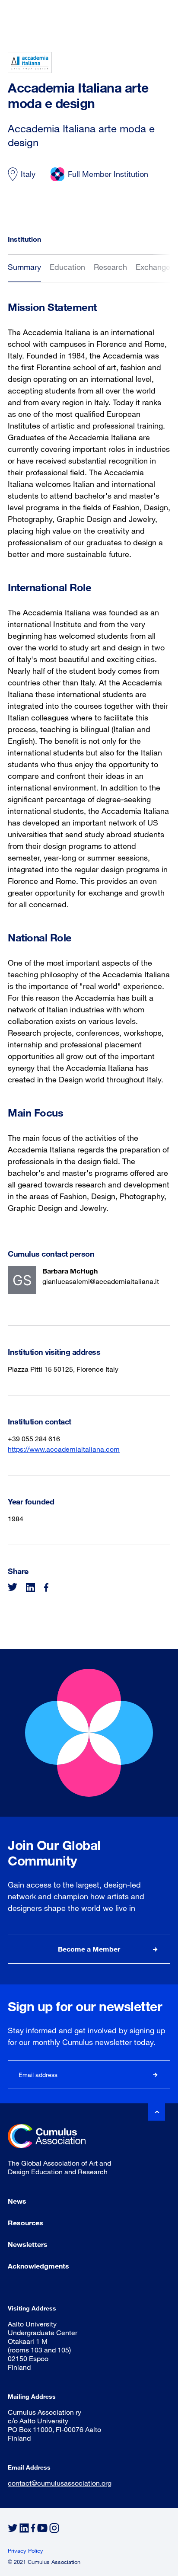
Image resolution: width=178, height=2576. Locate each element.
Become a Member (89, 1949)
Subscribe (156, 2075)
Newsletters (28, 2244)
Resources (25, 2222)
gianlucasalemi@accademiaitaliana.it (101, 1281)
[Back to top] (156, 2112)
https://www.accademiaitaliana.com (64, 1449)
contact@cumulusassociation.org (60, 2483)
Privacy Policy (25, 2550)
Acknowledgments (38, 2266)
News (17, 2201)
